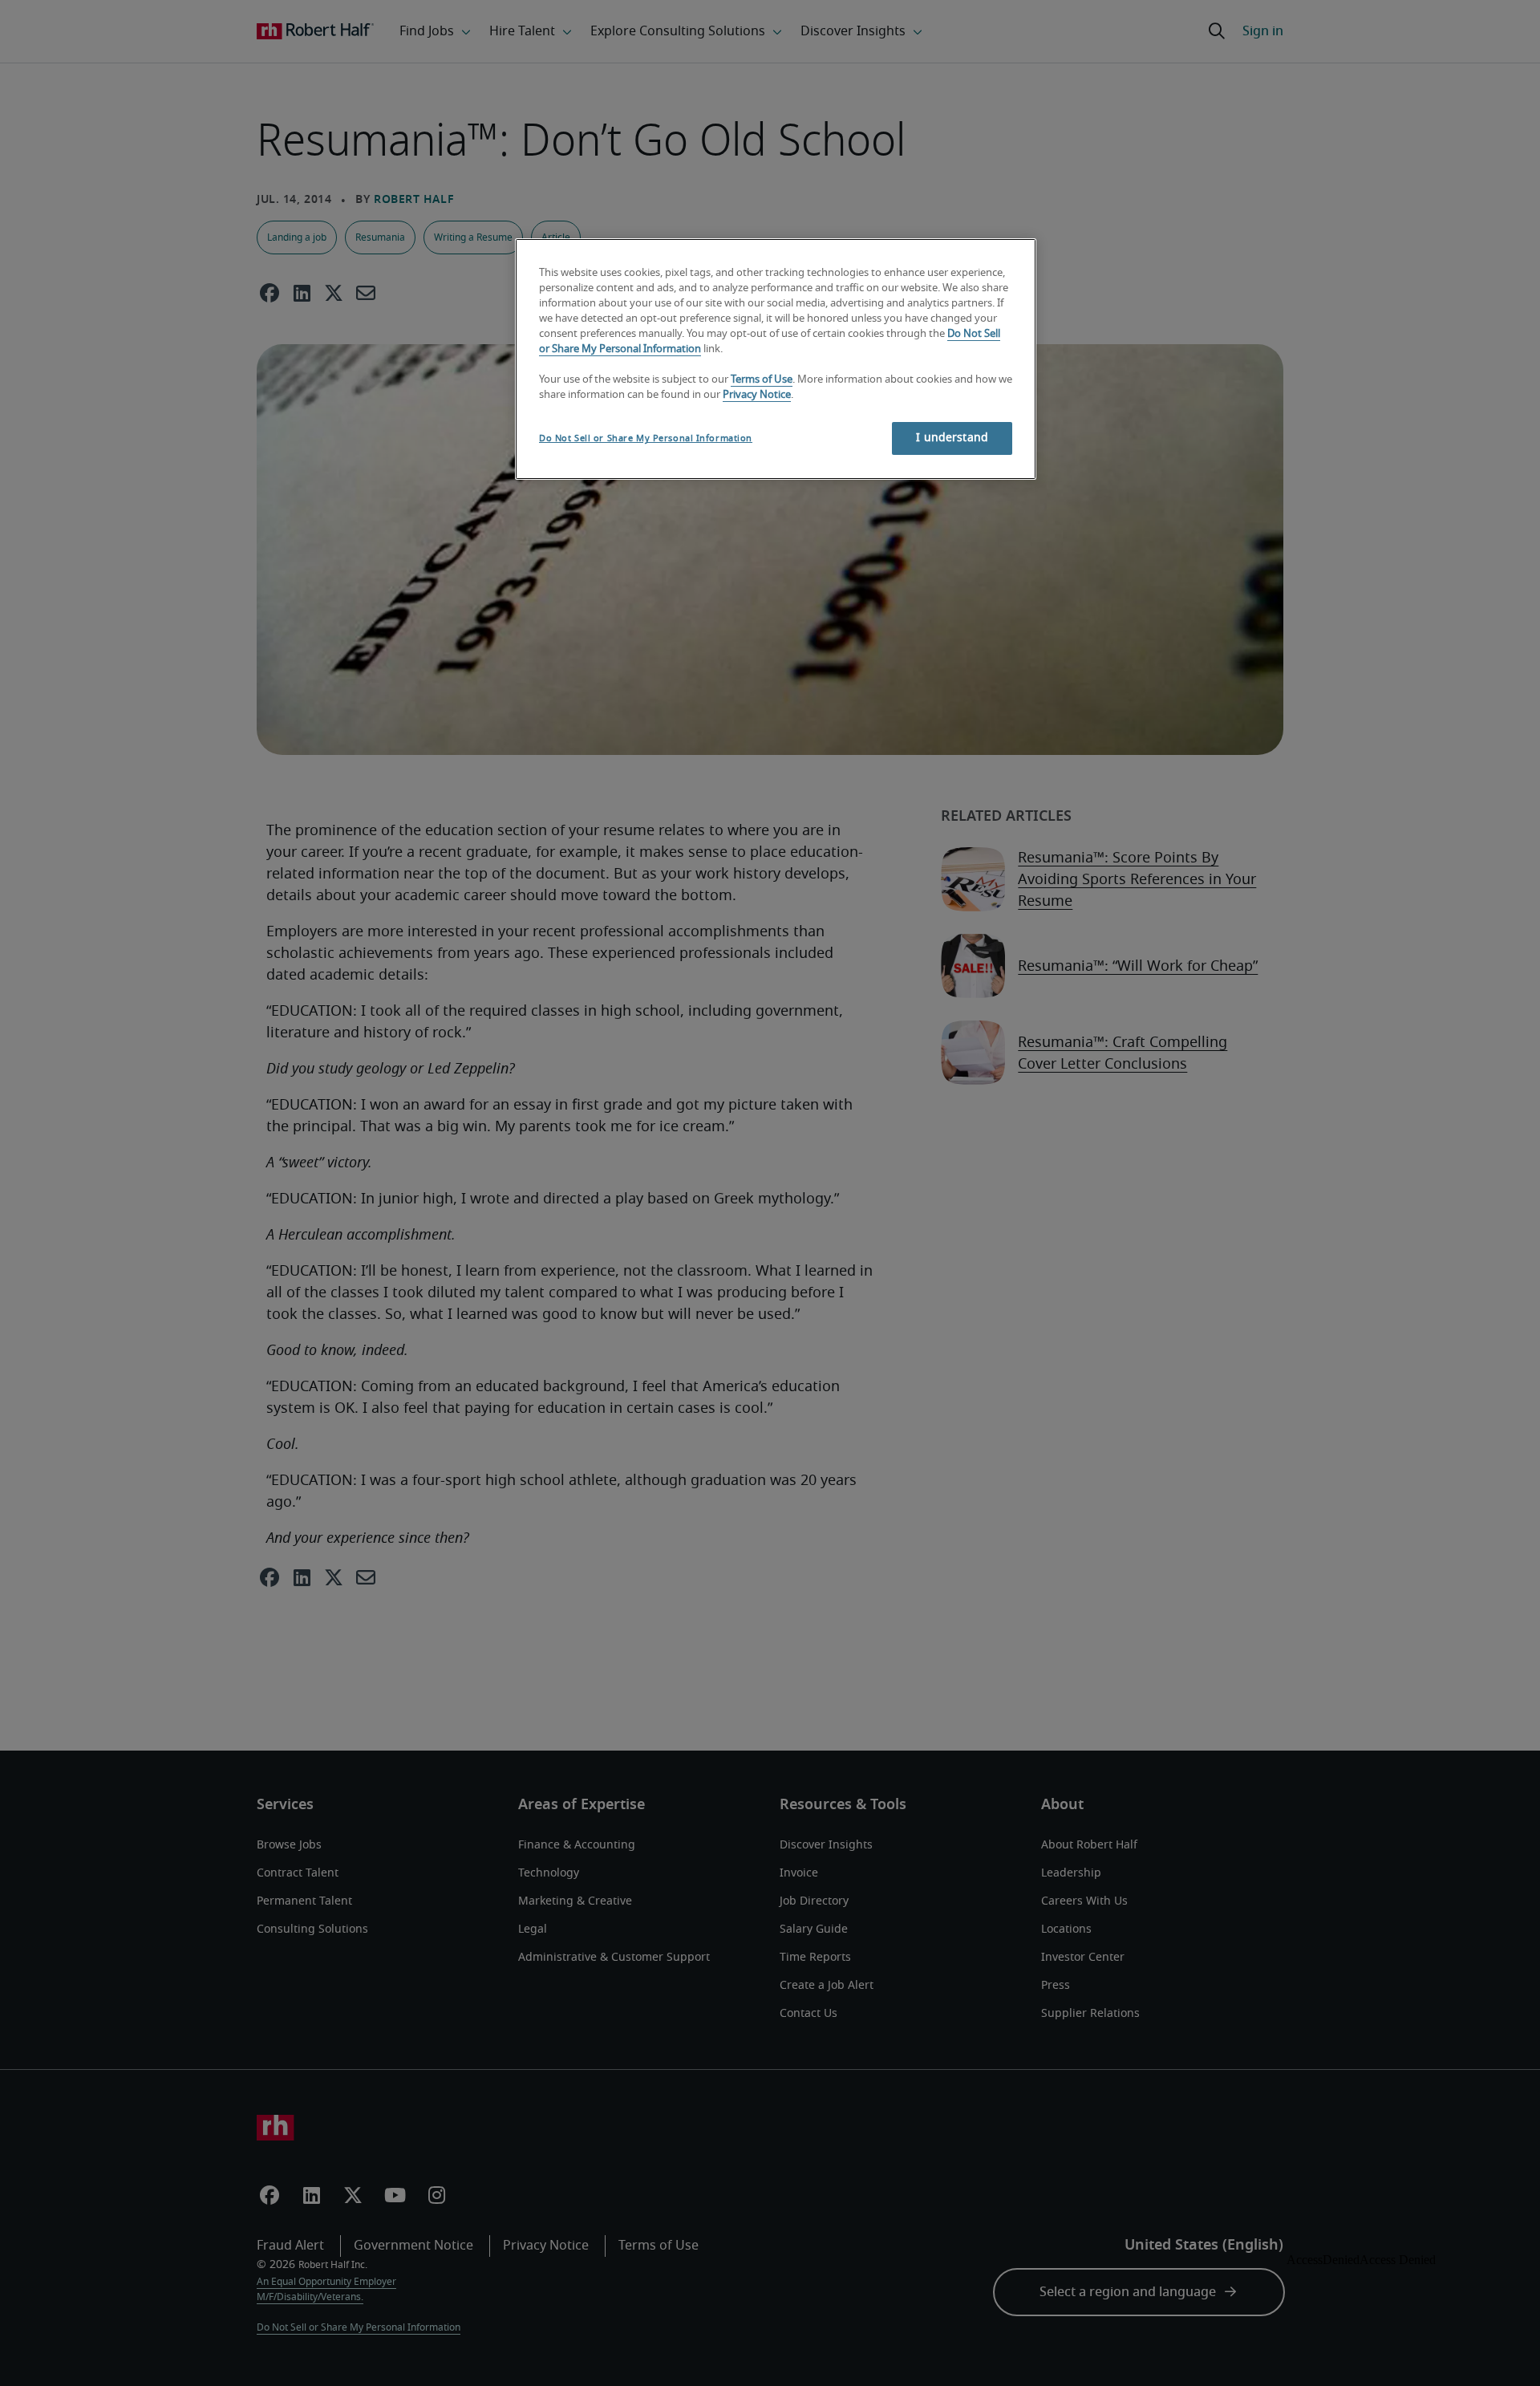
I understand (952, 438)
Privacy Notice (757, 395)
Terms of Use (762, 380)
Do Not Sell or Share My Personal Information (646, 438)
